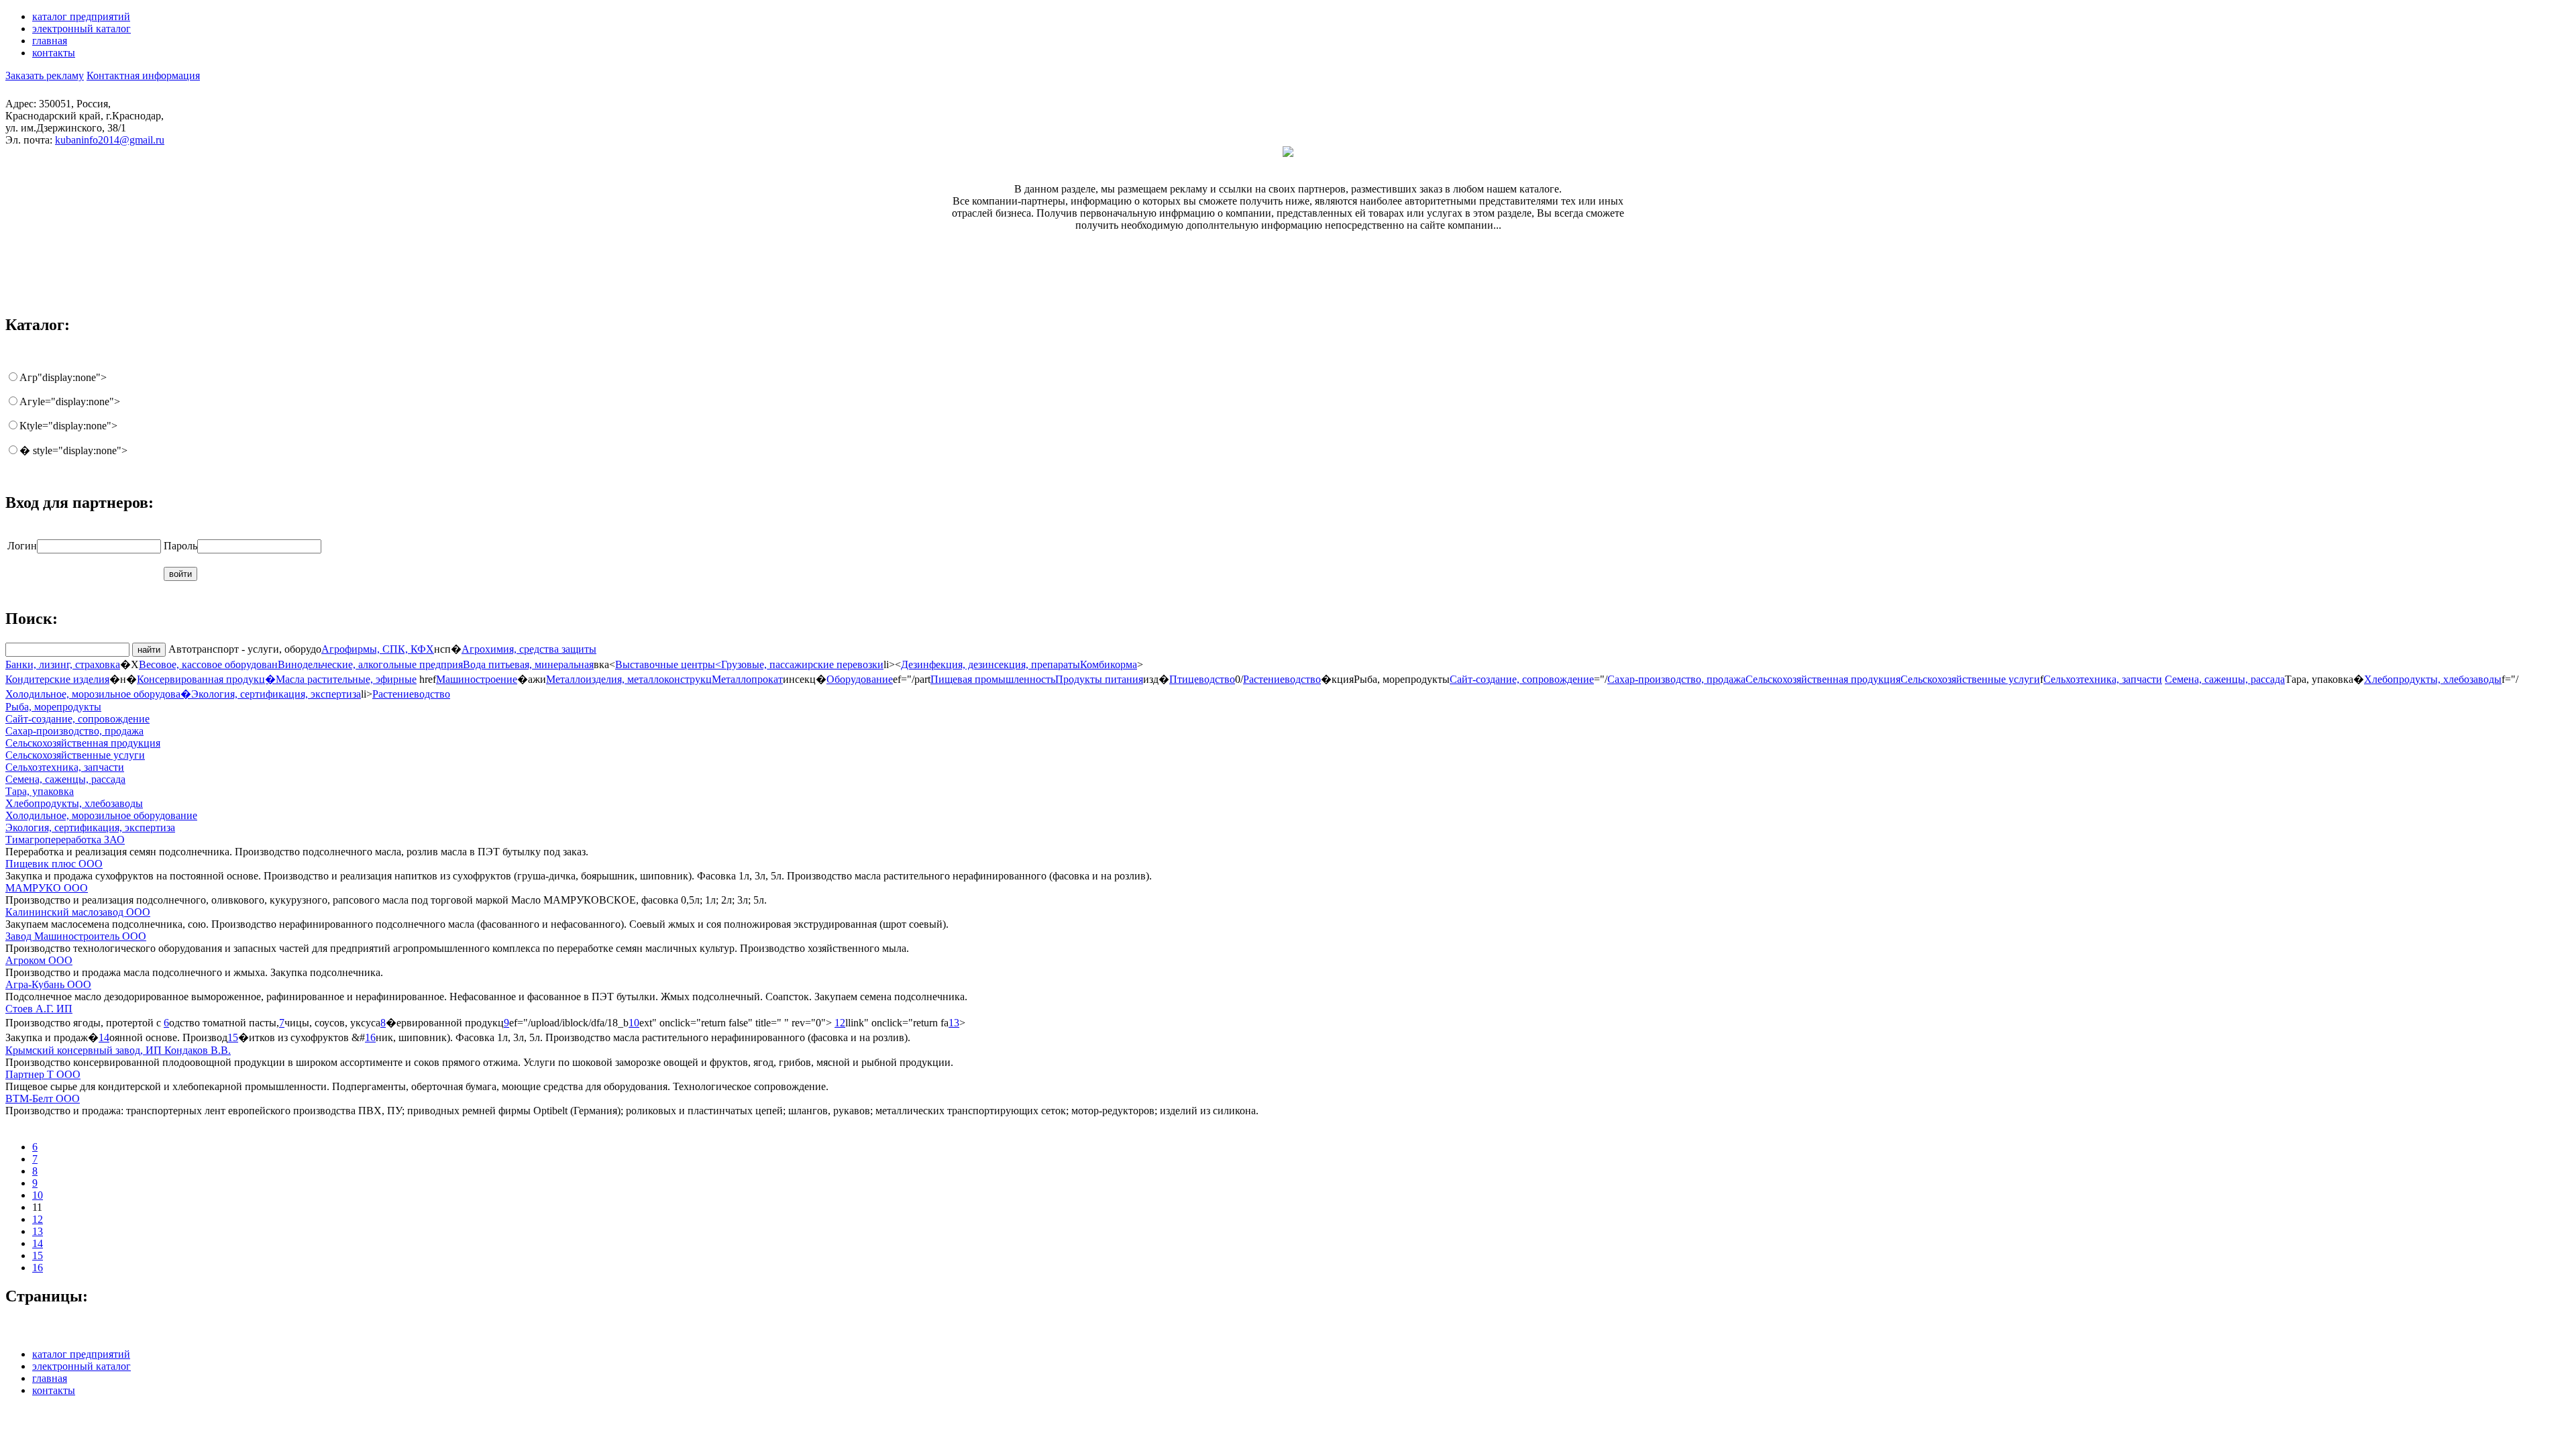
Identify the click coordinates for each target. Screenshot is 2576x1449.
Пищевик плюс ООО (54, 864)
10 (634, 1023)
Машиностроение (477, 679)
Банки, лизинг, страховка (63, 664)
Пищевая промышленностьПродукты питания (1037, 679)
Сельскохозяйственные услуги (1970, 679)
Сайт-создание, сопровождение (1522, 679)
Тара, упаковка (40, 791)
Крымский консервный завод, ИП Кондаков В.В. (118, 1050)
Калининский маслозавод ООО (78, 912)
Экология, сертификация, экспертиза (276, 694)
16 (370, 1037)
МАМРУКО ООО (47, 888)
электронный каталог (82, 29)
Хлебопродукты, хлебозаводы (2433, 679)
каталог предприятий (81, 16)
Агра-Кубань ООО (48, 984)
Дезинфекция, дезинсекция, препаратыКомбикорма (1019, 664)
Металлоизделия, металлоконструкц (629, 679)
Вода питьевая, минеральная (528, 664)
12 (840, 1023)
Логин (22, 546)
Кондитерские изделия (57, 679)
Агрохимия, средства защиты (529, 649)
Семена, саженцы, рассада (2225, 679)
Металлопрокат (747, 679)
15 (233, 1037)
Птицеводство (1202, 679)
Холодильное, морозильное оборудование (101, 815)
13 (954, 1023)
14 (104, 1037)
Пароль (180, 546)
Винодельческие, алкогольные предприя (370, 664)
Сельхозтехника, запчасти (2103, 679)
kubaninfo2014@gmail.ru (110, 140)
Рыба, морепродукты (53, 707)
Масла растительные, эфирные (346, 679)
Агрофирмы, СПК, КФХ (378, 649)
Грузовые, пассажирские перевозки (802, 664)
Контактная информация (143, 75)
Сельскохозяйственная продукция (1823, 679)
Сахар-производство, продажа (1676, 679)
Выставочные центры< (668, 664)
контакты (54, 53)
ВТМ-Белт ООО (43, 1098)
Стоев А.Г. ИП (39, 1009)
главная (50, 41)
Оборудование (860, 679)
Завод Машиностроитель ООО (76, 936)
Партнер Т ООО (43, 1074)
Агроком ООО (39, 960)
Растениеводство (1282, 679)
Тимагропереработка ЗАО (65, 840)
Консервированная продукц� (206, 679)
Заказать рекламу (45, 75)
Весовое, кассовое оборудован (208, 664)
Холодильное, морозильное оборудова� (98, 694)
